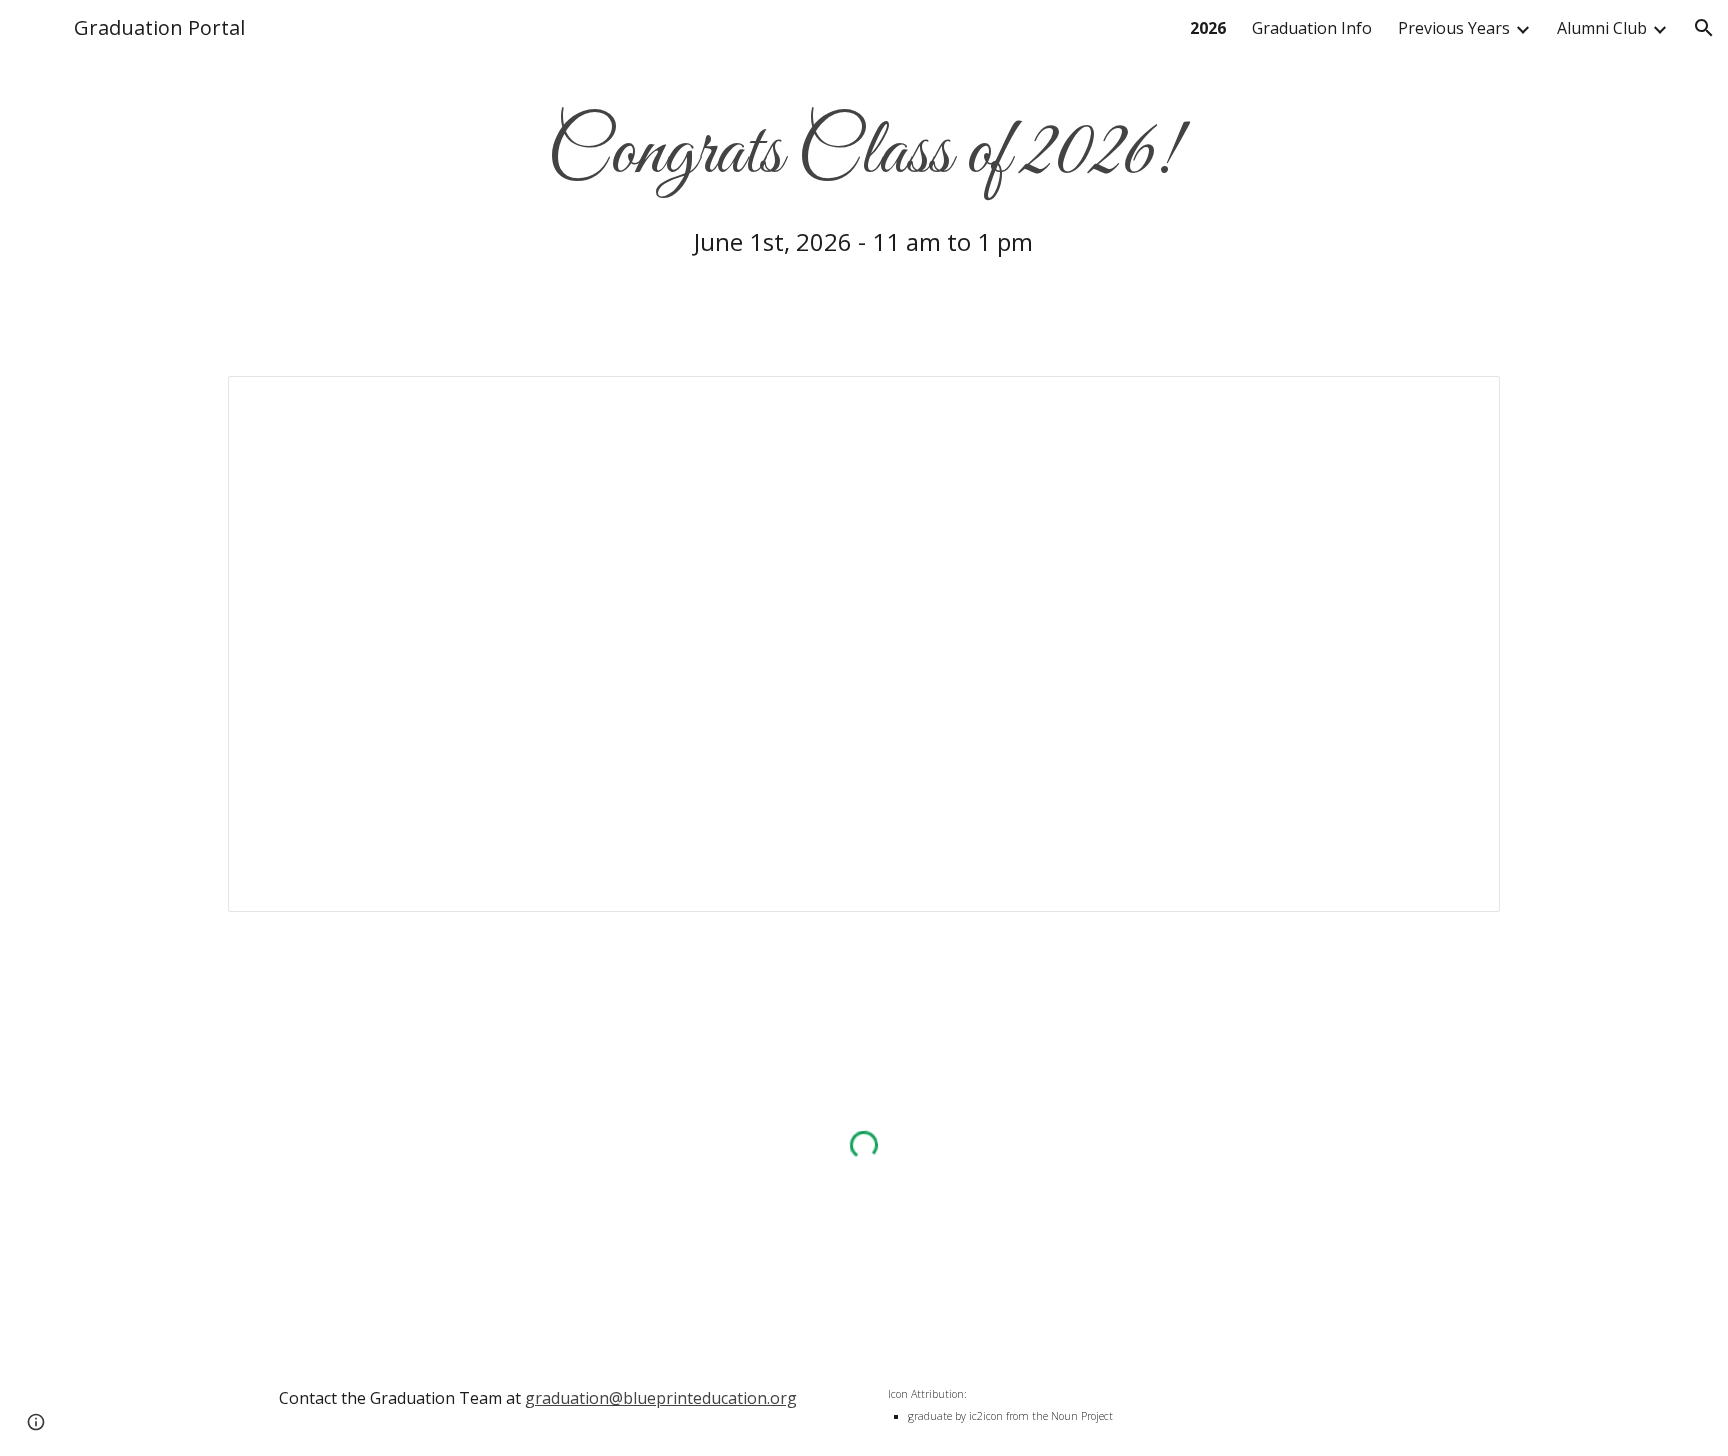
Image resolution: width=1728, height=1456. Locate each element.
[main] (864, 176)
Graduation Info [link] (1312, 28)
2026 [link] (1208, 28)
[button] (1704, 28)
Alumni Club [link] (1602, 28)
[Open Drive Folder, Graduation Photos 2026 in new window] (1462, 402)
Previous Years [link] (1454, 28)
